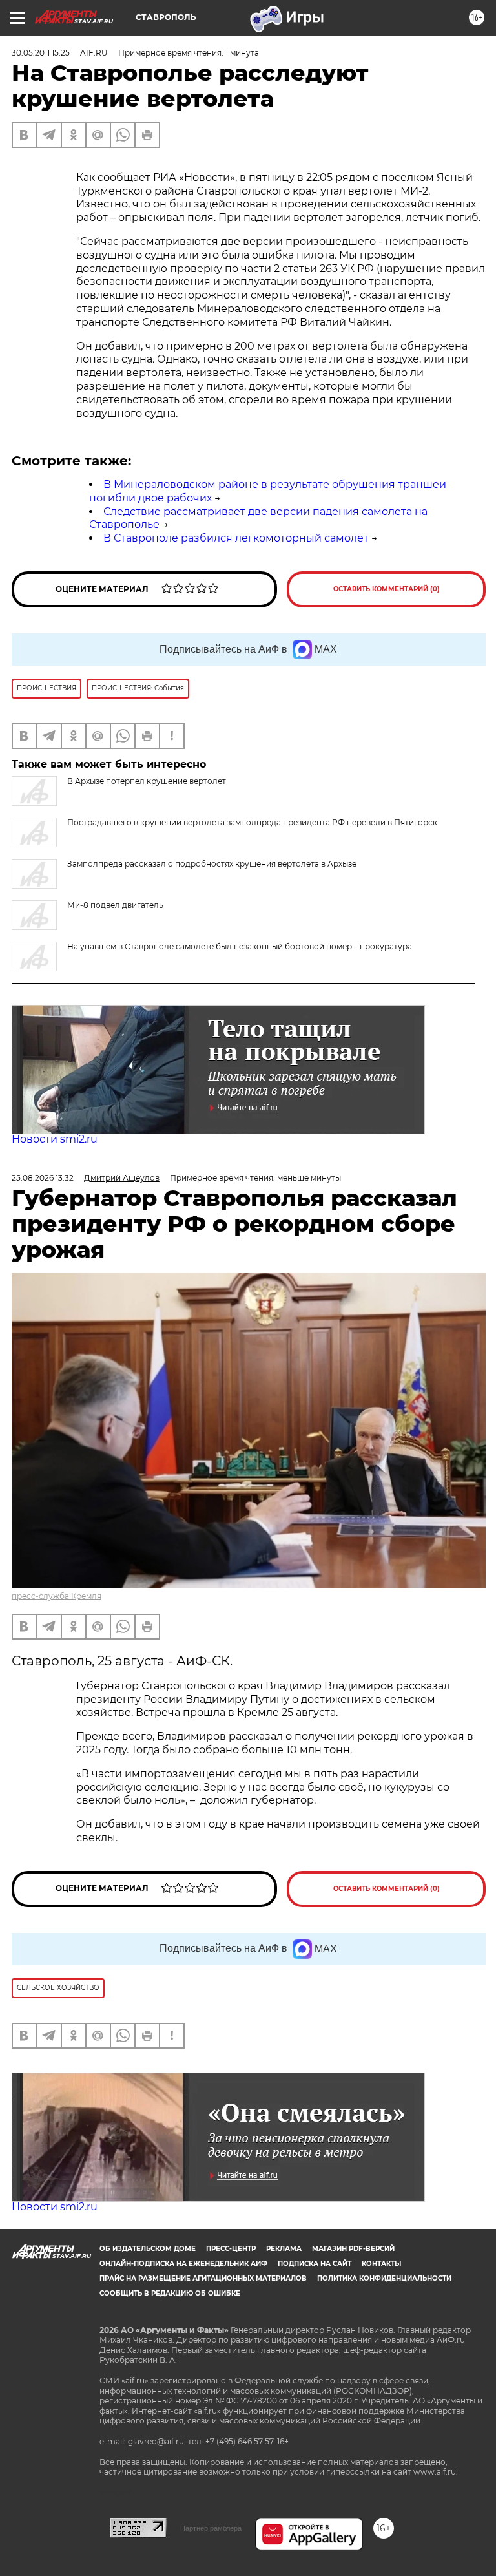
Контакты (381, 2264)
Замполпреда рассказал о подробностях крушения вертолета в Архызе (212, 864)
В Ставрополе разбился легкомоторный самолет (236, 538)
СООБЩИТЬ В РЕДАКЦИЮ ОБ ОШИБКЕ (170, 2293)
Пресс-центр (231, 2249)
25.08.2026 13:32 (43, 1178)
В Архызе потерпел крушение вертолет (147, 781)
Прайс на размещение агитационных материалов (203, 2278)
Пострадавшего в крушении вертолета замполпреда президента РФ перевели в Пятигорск (252, 822)
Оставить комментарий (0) (387, 589)
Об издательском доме (148, 2249)
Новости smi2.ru (55, 1139)
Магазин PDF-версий (353, 2249)
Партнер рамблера (211, 2528)
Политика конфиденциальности (384, 2278)
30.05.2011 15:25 (41, 53)
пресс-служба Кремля (57, 1596)
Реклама (284, 2249)
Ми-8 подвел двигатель (115, 905)
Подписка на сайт (315, 2264)
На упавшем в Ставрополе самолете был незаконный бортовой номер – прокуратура (240, 946)
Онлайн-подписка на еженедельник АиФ (183, 2264)
